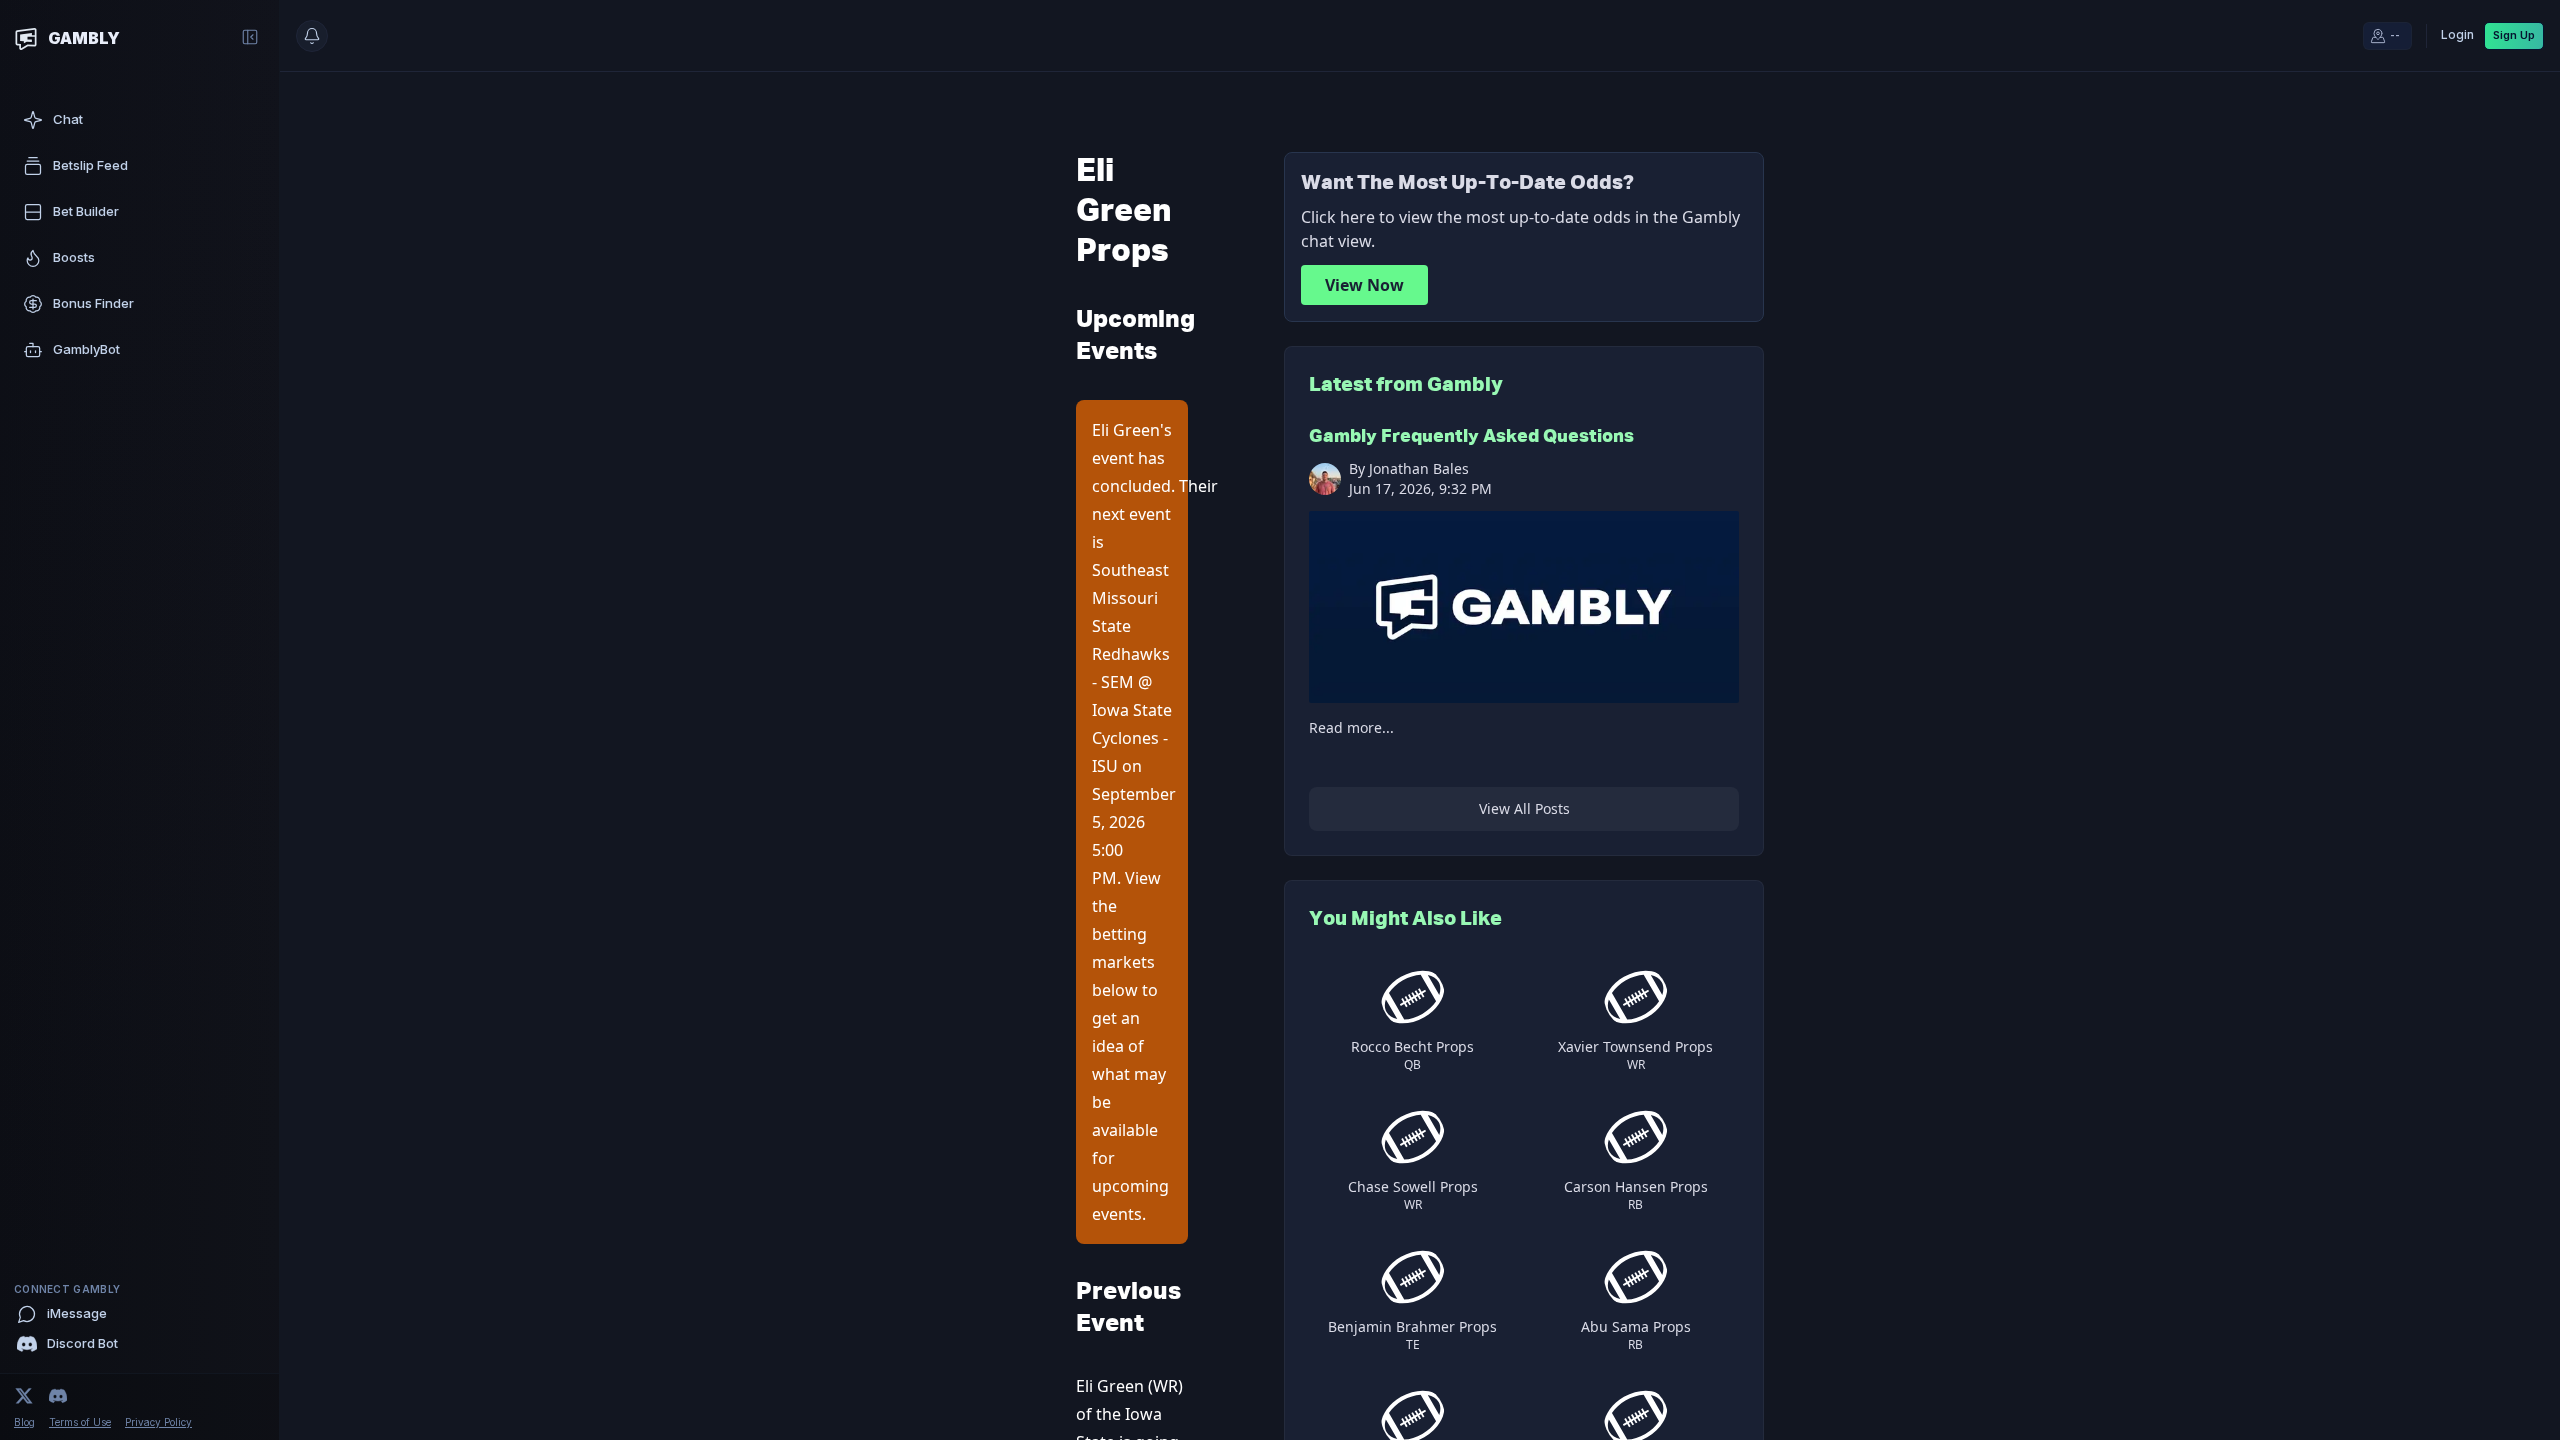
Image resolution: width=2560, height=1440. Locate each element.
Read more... (1351, 727)
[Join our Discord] (58, 1396)
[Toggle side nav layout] (250, 37)
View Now (1364, 285)
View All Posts (1524, 808)
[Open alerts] (312, 36)
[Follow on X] (24, 1396)
